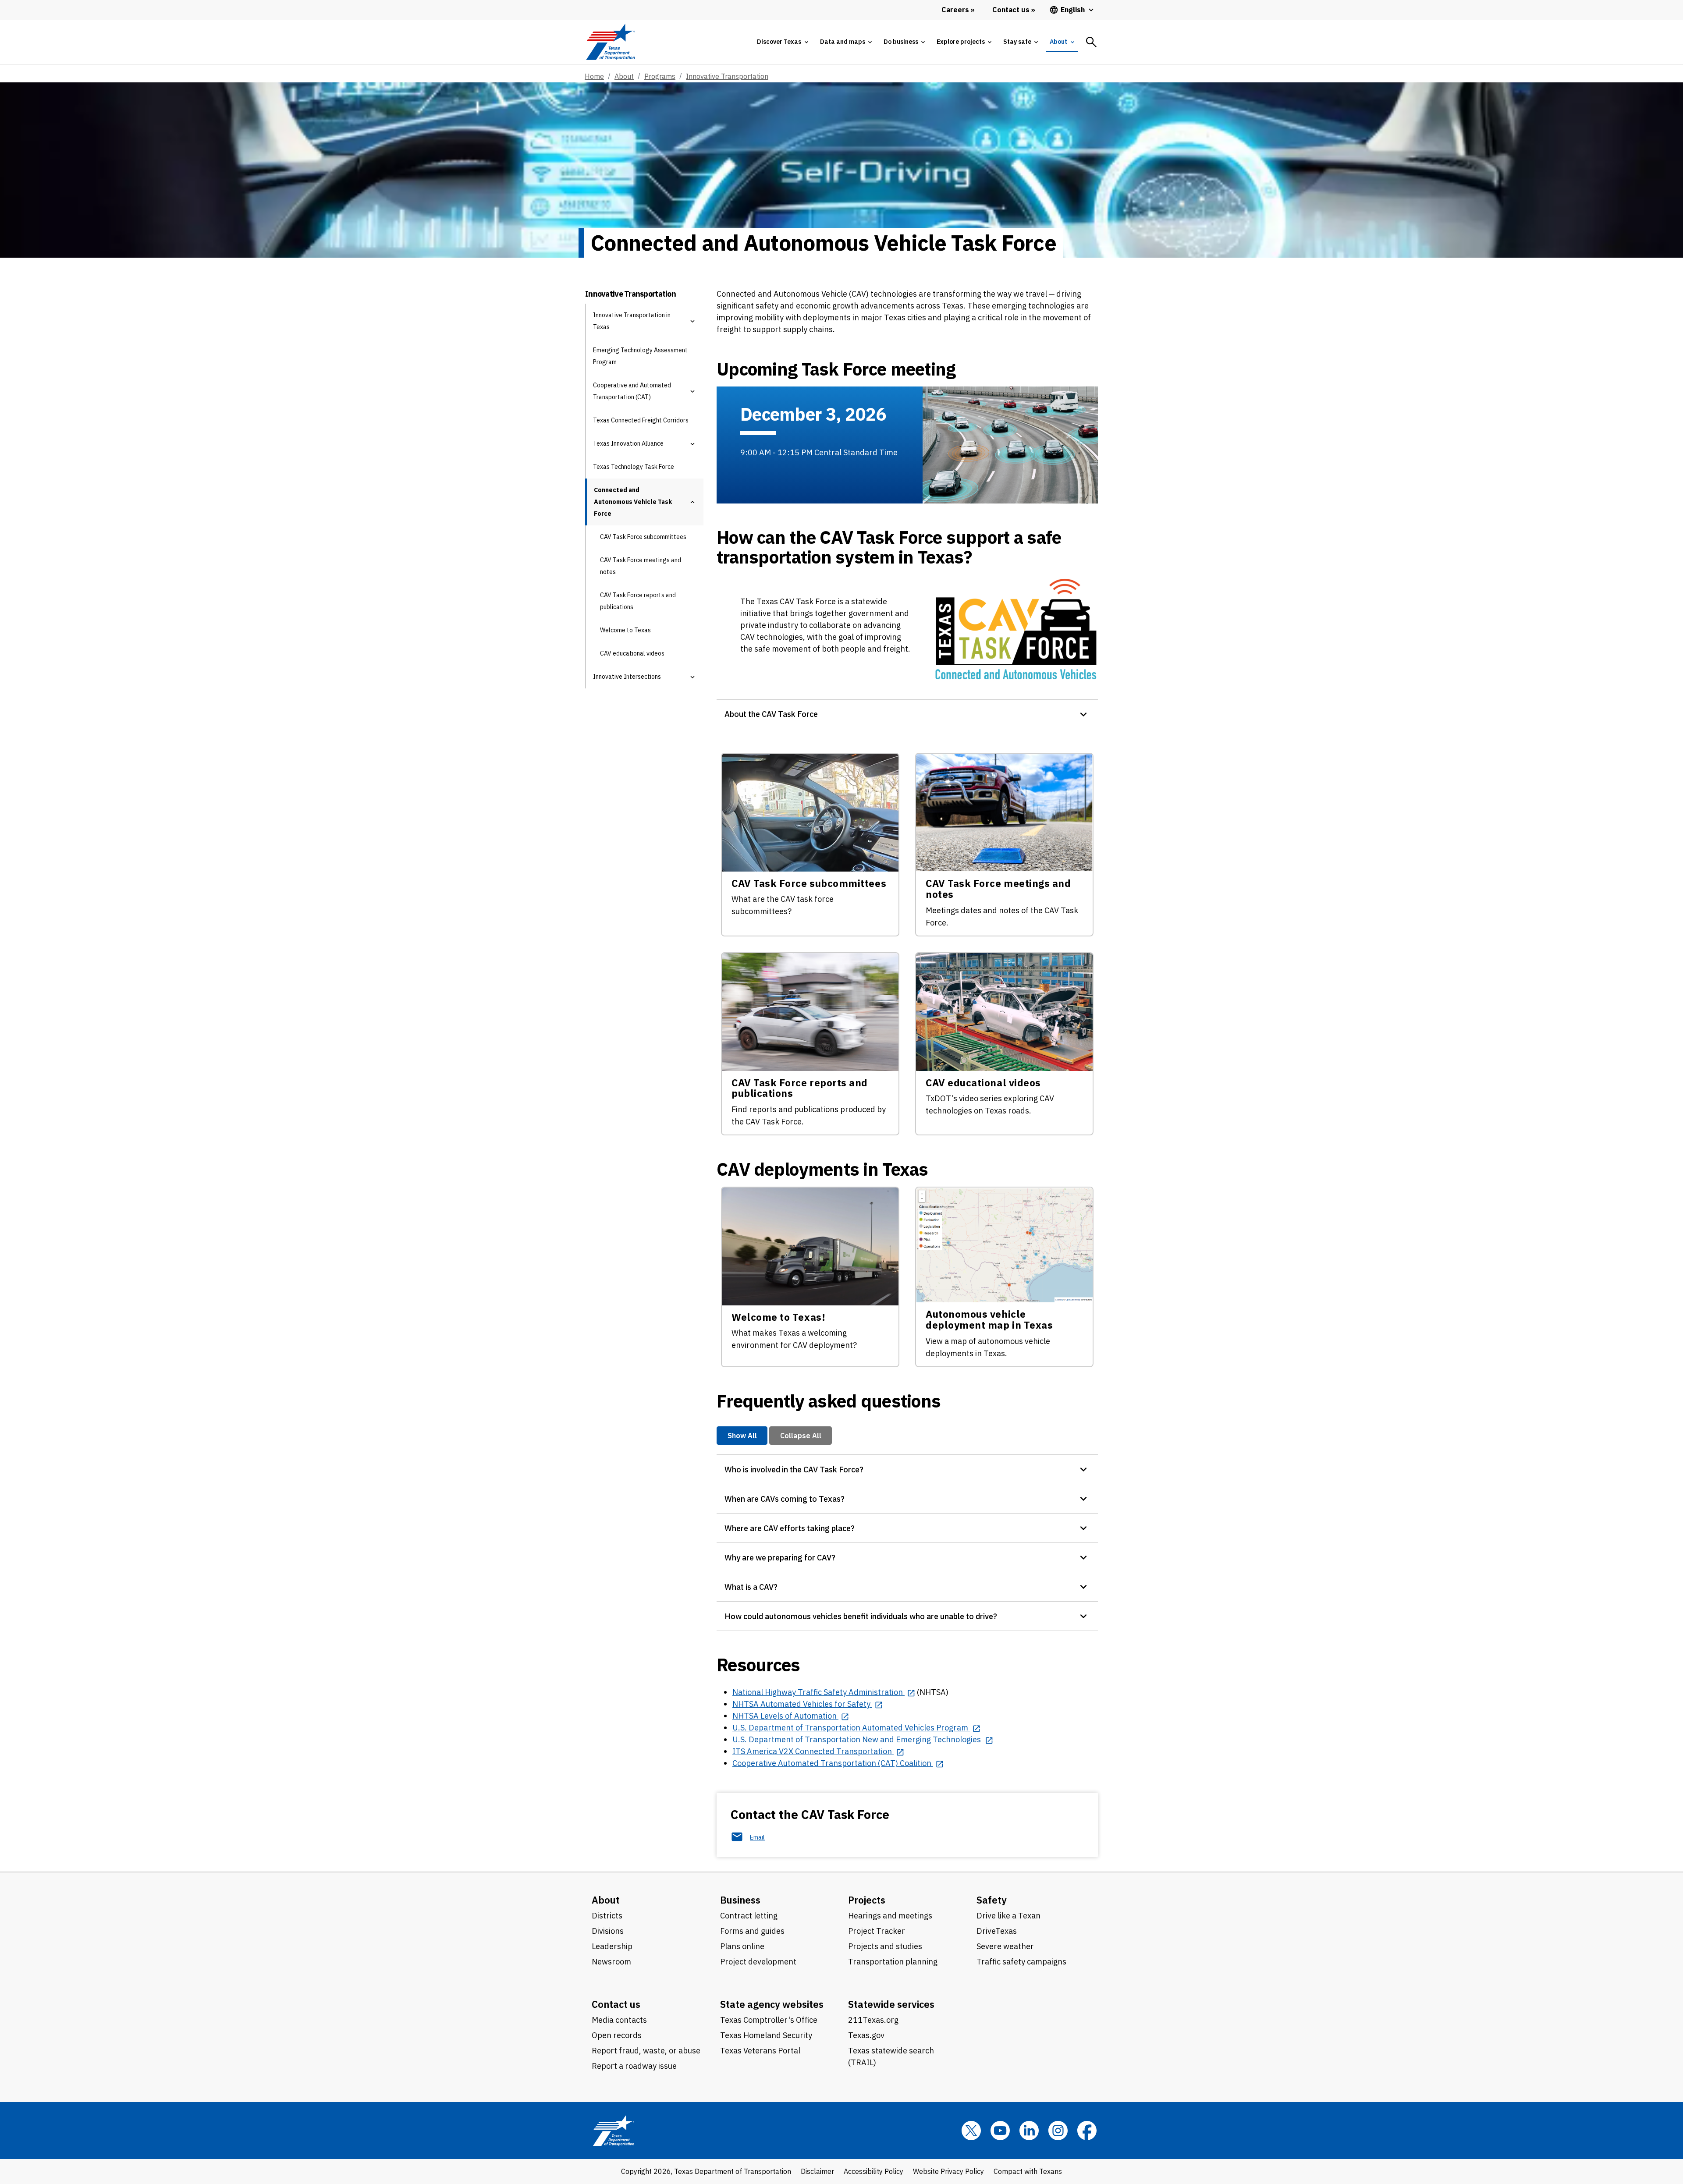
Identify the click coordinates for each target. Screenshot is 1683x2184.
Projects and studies (885, 1946)
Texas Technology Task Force (634, 467)
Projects (867, 1900)
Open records (617, 2035)
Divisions (608, 1931)
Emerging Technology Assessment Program (640, 356)
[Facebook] (1087, 2131)
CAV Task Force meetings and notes (641, 566)
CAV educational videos (632, 653)
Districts (607, 1916)
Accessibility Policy (873, 2171)
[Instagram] (1058, 2131)
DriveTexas (997, 1931)
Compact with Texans (1028, 2171)
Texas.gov (866, 2035)
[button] (692, 321)
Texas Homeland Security (766, 2035)
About (624, 76)
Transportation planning (893, 1962)
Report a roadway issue (634, 2066)
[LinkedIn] (1029, 2131)
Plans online (742, 1946)
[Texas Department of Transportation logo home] (610, 42)
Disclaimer (817, 2171)
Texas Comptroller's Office (769, 2020)
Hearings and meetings (890, 1916)
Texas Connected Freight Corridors (641, 420)
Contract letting (749, 1916)
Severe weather (1005, 1946)
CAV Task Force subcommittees (643, 537)
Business (740, 1900)
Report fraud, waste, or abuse (646, 2051)
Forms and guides (752, 1931)
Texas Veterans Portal (760, 2051)
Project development (758, 1962)
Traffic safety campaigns (1021, 1962)
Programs (660, 76)
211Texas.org (873, 2020)
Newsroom (611, 1962)
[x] (971, 2131)
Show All (742, 1435)
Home (594, 76)
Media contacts (619, 2020)
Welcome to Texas (625, 630)
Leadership (612, 1946)
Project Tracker (877, 1931)
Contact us (616, 2004)
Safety (992, 1900)
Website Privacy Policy (948, 2171)
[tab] (782, 42)
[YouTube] (1000, 2131)
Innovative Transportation (727, 76)
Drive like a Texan (1008, 1916)
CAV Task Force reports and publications (638, 601)
